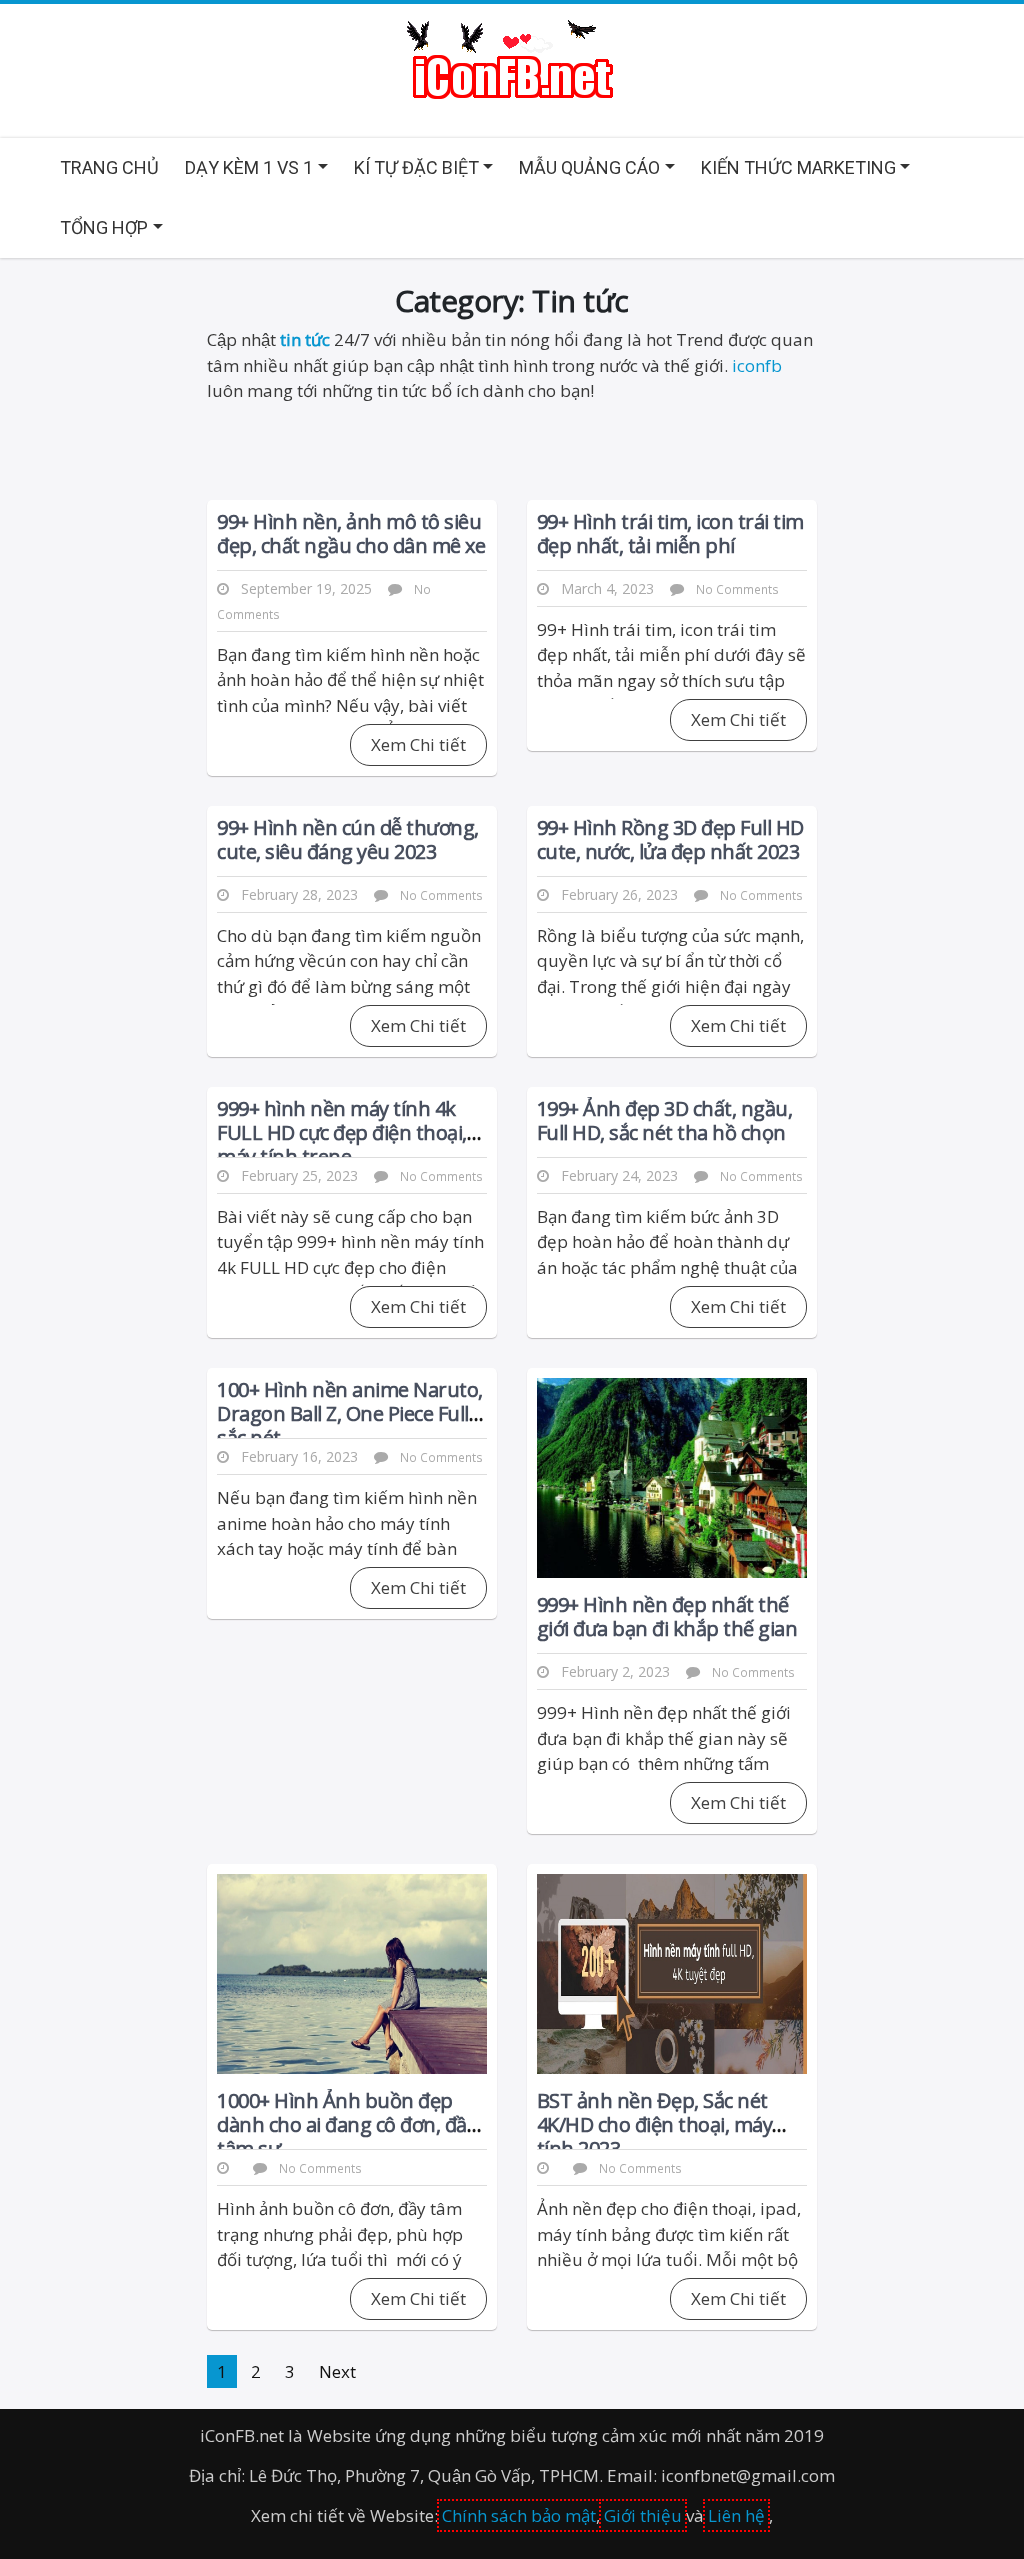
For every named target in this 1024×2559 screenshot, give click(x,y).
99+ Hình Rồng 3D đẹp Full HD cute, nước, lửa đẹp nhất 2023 (670, 839)
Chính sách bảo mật (519, 2515)
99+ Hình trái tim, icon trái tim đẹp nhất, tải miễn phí (670, 533)
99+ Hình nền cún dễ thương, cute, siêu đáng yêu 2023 (348, 839)
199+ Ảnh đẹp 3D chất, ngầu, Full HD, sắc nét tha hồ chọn (665, 1120)
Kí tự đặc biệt (416, 167)
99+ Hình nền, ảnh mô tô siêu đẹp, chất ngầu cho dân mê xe (351, 533)
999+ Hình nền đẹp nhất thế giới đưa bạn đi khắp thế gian (667, 1616)
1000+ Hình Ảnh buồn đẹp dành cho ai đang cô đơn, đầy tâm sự (346, 2124)
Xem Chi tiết (418, 744)
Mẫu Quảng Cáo (589, 167)
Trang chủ (109, 167)
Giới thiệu (643, 2515)
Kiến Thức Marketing (798, 167)
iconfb (757, 365)
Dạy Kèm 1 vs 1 (249, 167)
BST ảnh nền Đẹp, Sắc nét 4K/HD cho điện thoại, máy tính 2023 (655, 2124)
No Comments (737, 589)
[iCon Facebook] (512, 61)
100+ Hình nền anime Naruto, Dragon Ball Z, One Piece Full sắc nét (350, 1413)
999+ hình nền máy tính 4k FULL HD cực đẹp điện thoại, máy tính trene (342, 1132)
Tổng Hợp (104, 227)
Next (337, 2371)
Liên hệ (736, 2515)
